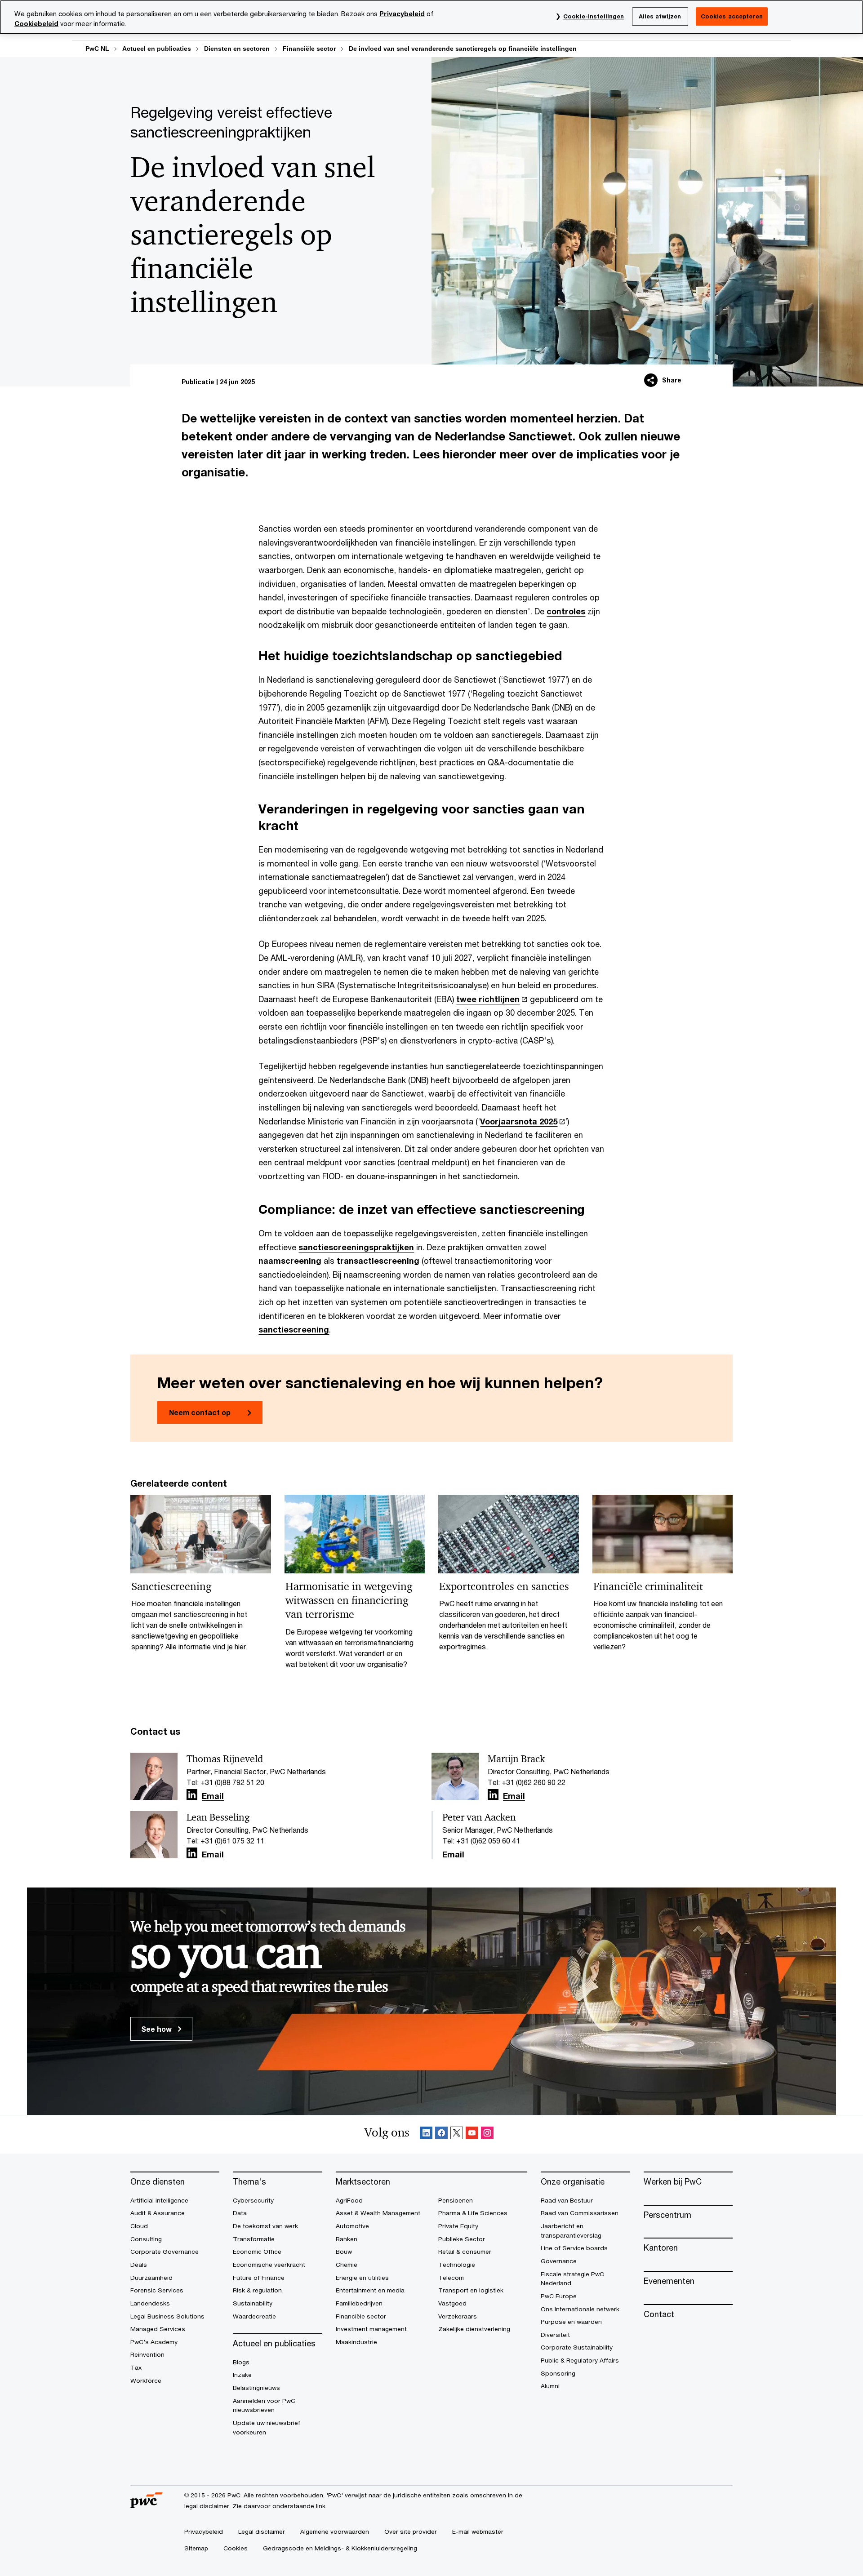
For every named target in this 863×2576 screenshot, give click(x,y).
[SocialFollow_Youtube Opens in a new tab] (472, 2134)
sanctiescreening (294, 1329)
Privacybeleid (402, 14)
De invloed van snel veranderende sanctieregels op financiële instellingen (463, 49)
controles (566, 611)
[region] (431, 17)
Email (213, 1796)
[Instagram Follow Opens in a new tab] (487, 2134)
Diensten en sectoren (237, 49)
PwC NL (97, 49)
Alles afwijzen (660, 16)
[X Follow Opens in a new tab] (457, 2134)
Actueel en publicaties (157, 49)
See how (157, 2029)
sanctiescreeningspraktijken (356, 1247)
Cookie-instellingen (594, 16)
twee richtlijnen (488, 999)
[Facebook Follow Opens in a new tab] (441, 2134)
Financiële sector (309, 49)
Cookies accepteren (732, 16)
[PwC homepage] (147, 2505)
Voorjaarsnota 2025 (519, 1121)
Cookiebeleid (36, 24)
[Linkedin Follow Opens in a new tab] (192, 1795)
